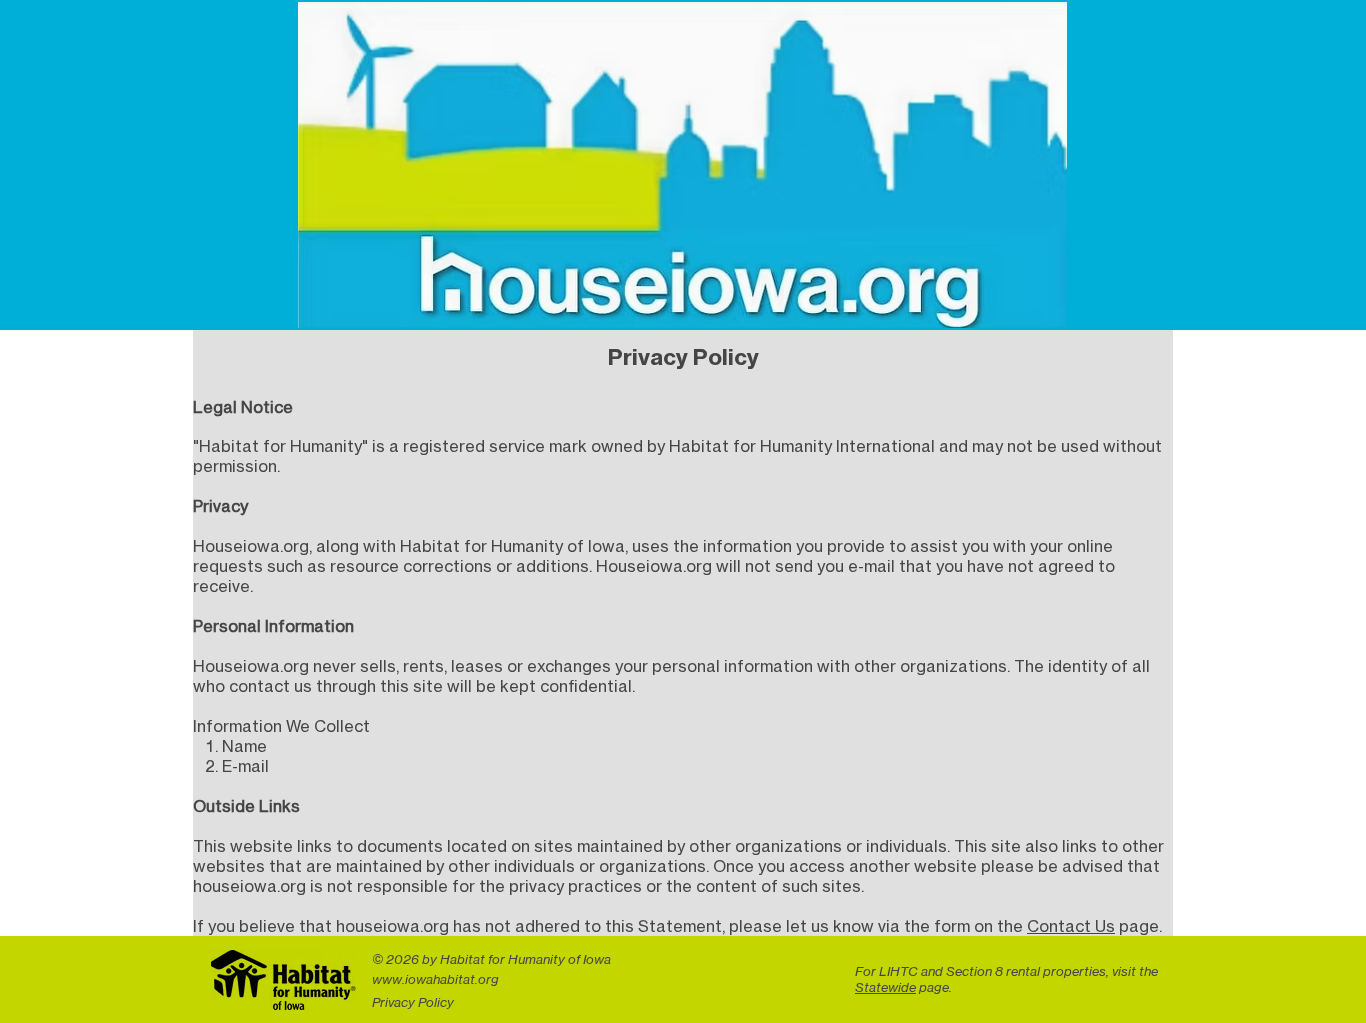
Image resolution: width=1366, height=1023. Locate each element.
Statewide (885, 987)
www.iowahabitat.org (435, 979)
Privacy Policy (413, 1002)
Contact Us (1071, 926)
